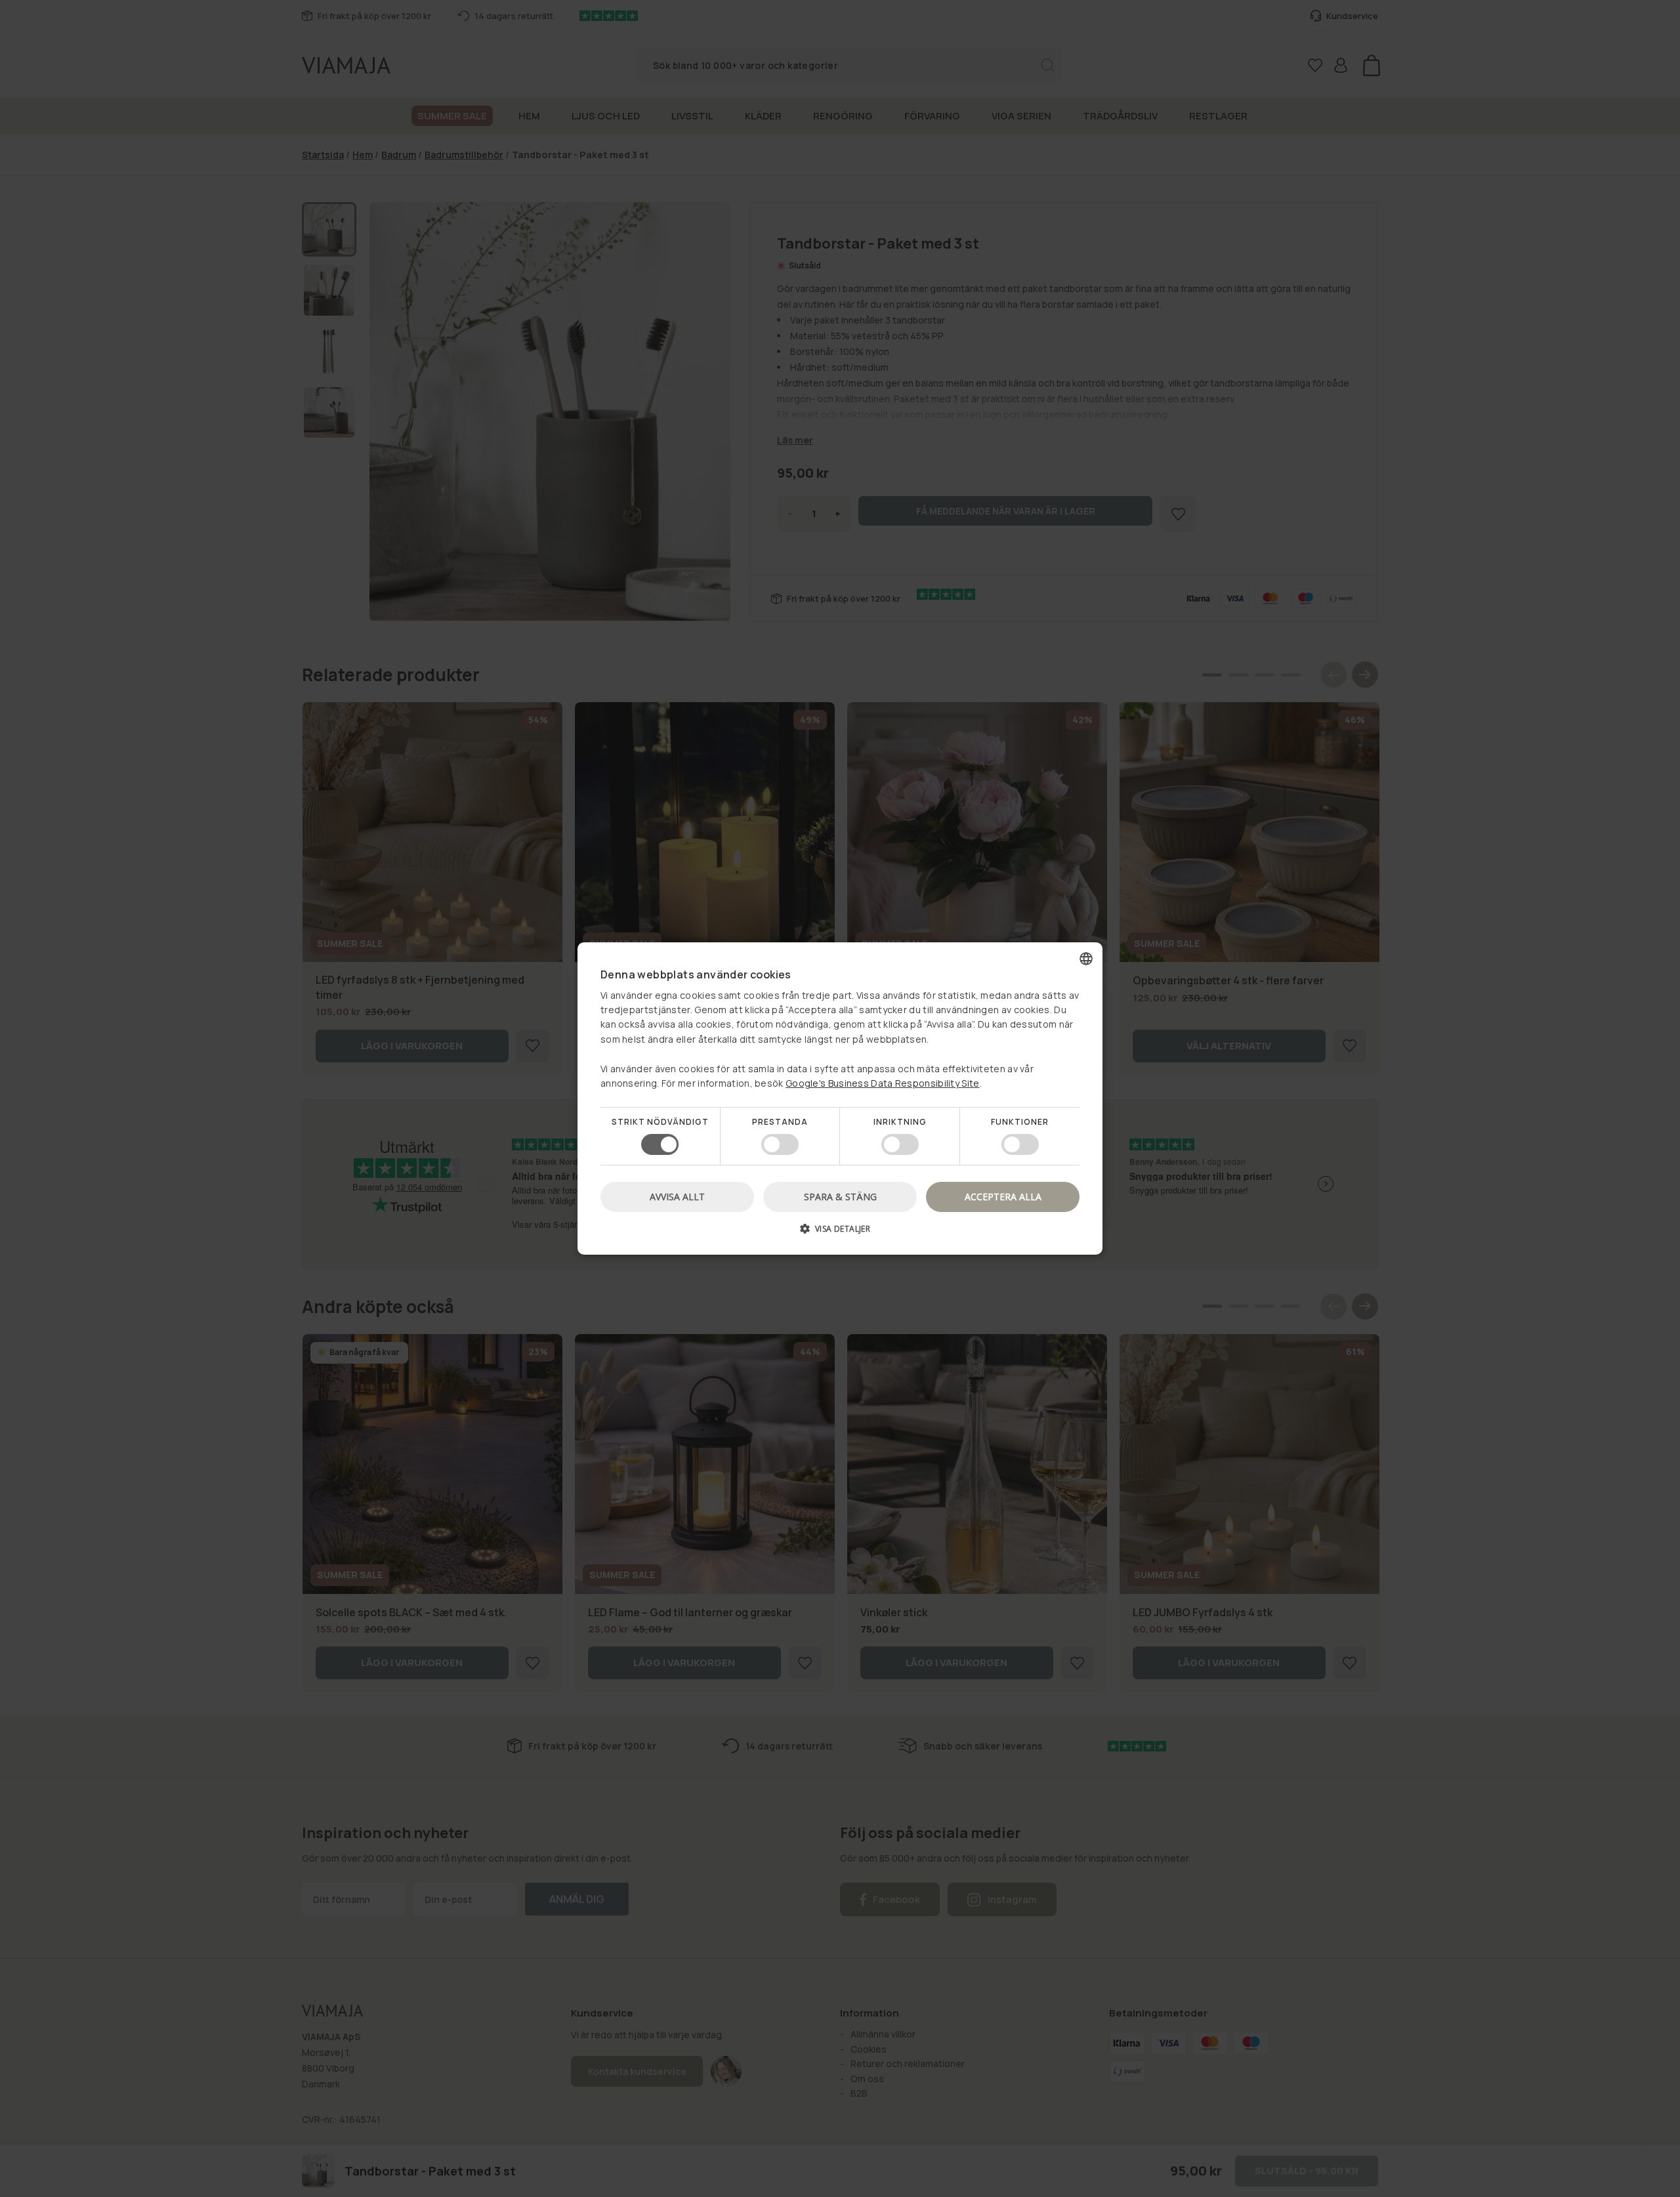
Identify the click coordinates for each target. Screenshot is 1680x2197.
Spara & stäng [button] (840, 1197)
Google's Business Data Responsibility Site (883, 1083)
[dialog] (840, 1098)
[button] (840, 1233)
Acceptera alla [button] (1003, 1197)
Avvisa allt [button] (677, 1197)
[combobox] (1086, 959)
